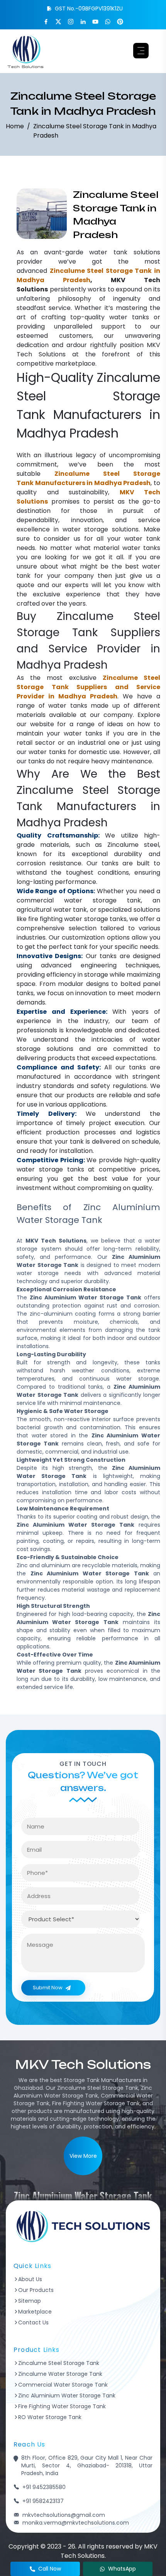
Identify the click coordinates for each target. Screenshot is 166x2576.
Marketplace (35, 2312)
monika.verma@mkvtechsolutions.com (76, 2523)
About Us (30, 2279)
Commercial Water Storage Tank (63, 2385)
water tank (108, 252)
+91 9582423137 (43, 2501)
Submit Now (48, 1988)
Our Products (36, 2290)
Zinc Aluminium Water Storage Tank (67, 2396)
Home (15, 126)
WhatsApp (122, 2569)
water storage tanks (95, 919)
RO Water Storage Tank (50, 2417)
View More (83, 2156)
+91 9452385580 (44, 2487)
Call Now (50, 2569)
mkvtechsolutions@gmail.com (64, 2515)
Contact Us (33, 2322)
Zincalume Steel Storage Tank (59, 2363)
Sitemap (30, 2301)
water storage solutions (101, 529)
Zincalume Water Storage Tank (60, 2374)
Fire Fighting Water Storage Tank (62, 2406)
